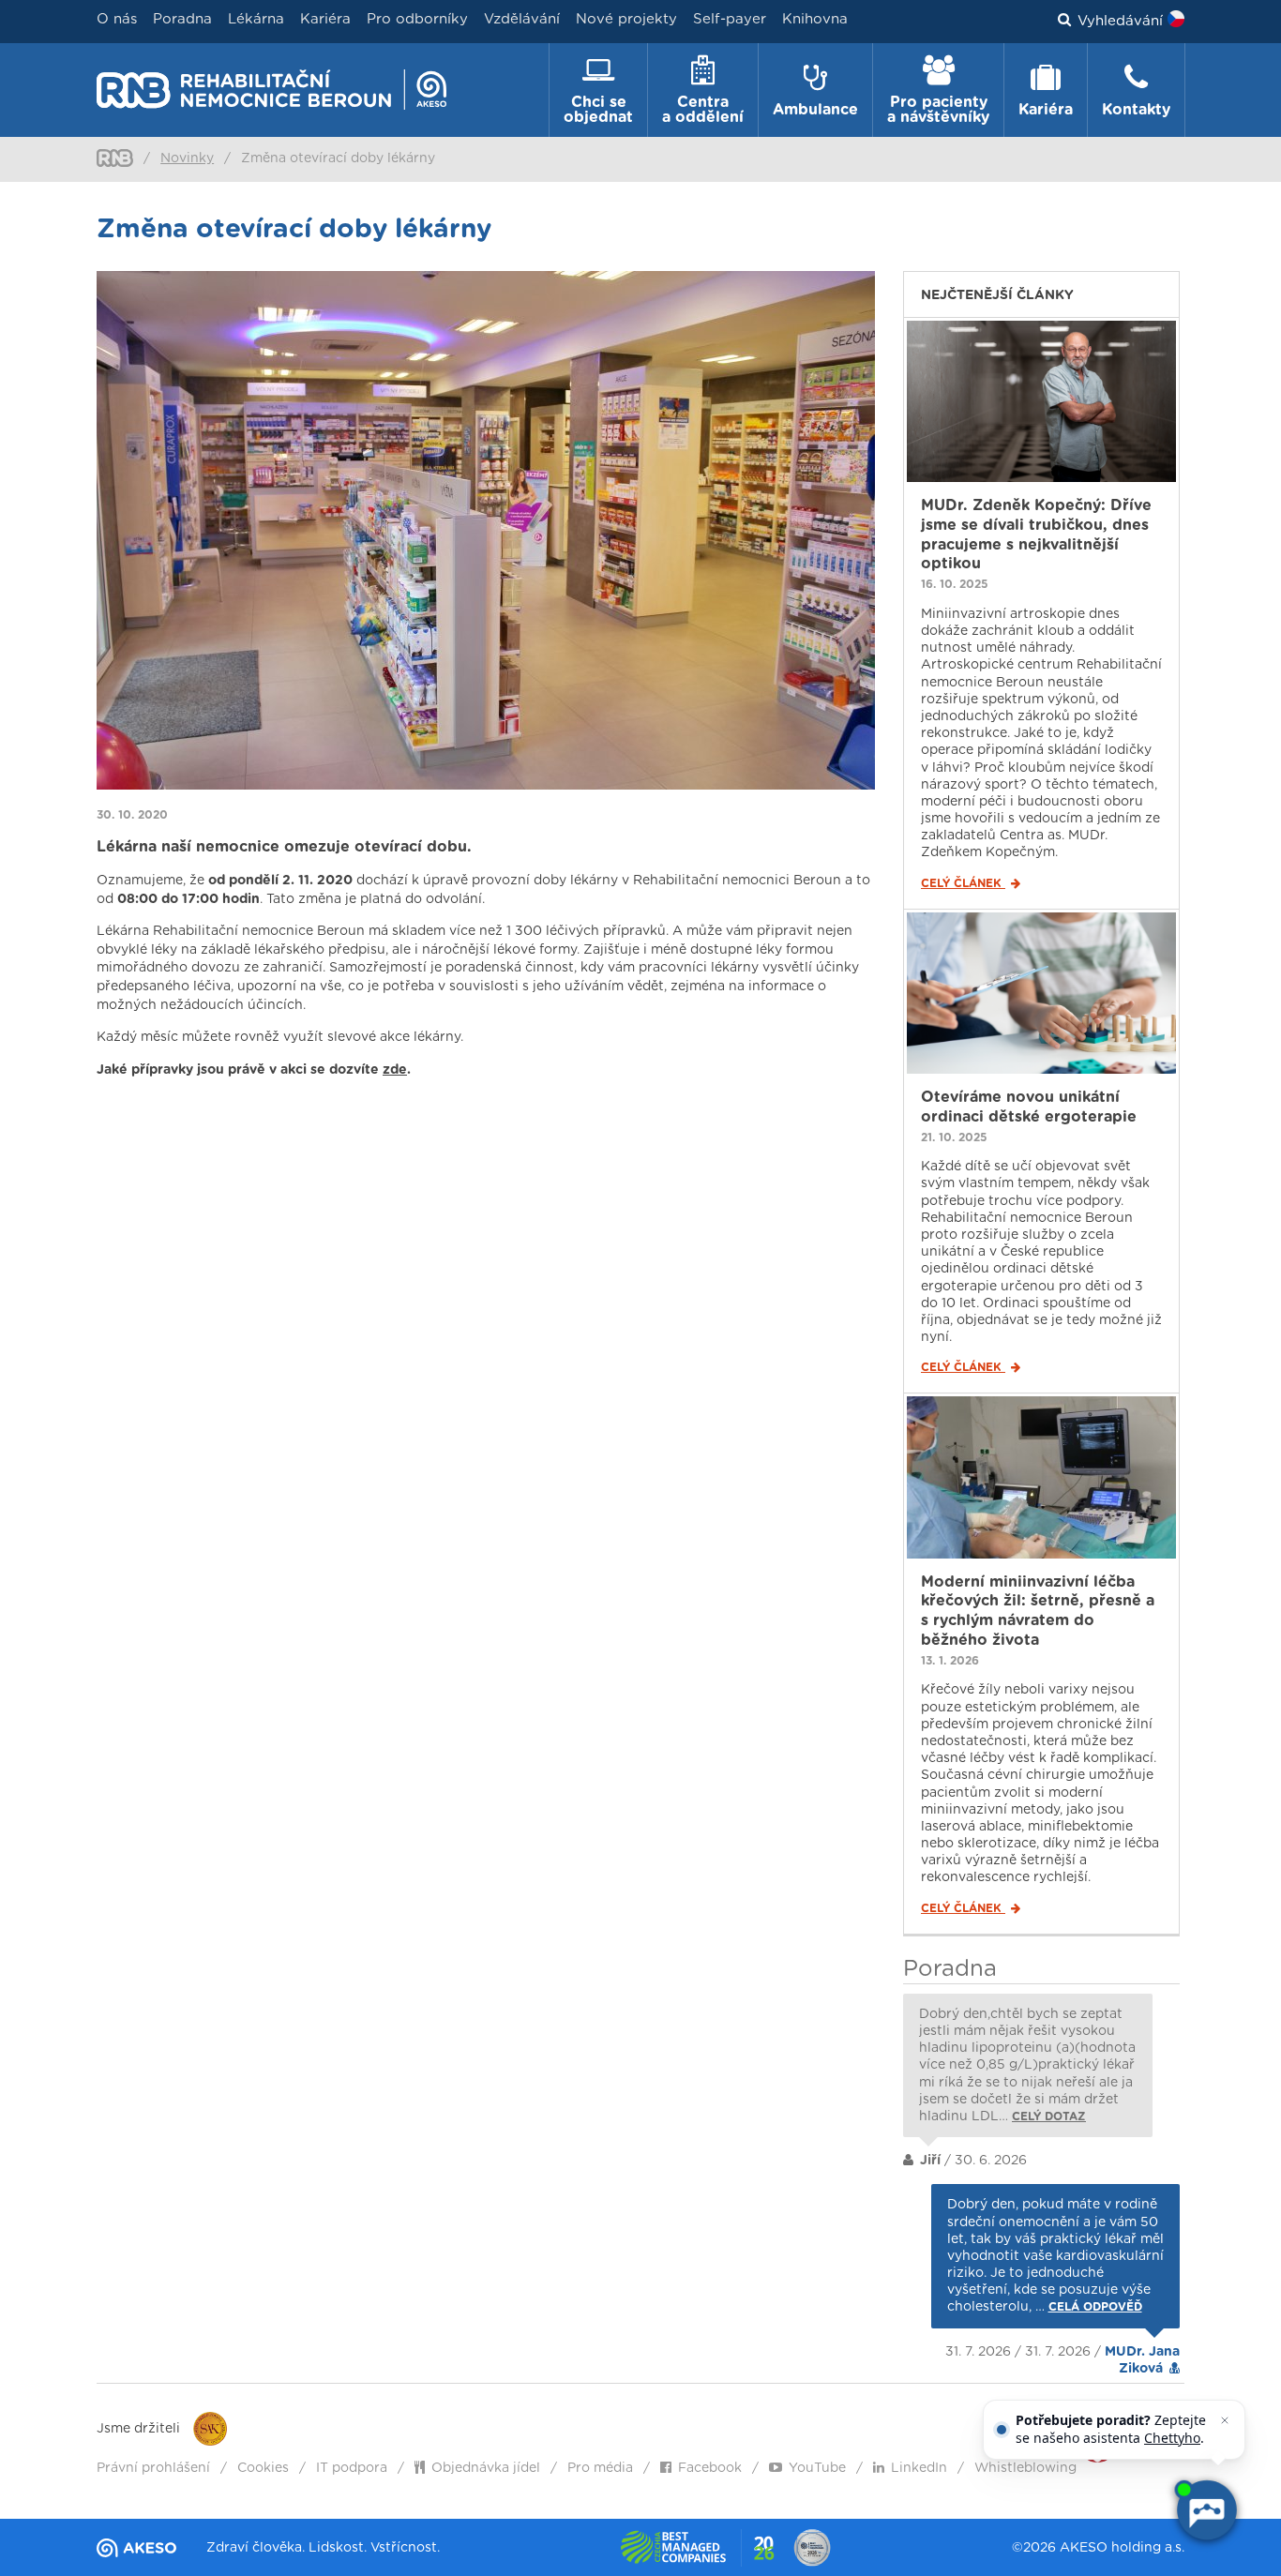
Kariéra (325, 19)
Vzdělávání (522, 19)
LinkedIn (919, 2468)
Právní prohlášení (153, 2468)
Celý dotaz (1049, 2117)
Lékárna (256, 19)
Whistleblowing (1025, 2468)
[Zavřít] (1225, 2420)
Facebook (710, 2468)
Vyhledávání (1120, 21)
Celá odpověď (1095, 2307)
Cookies (263, 2468)
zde (395, 1070)
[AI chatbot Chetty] (1206, 2510)
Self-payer (730, 19)
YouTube (817, 2468)
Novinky (187, 158)
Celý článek (963, 883)
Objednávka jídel (486, 2468)
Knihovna (815, 19)
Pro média (600, 2468)
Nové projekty (626, 19)
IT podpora (352, 2468)
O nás (117, 19)
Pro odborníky (417, 19)
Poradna (182, 19)
